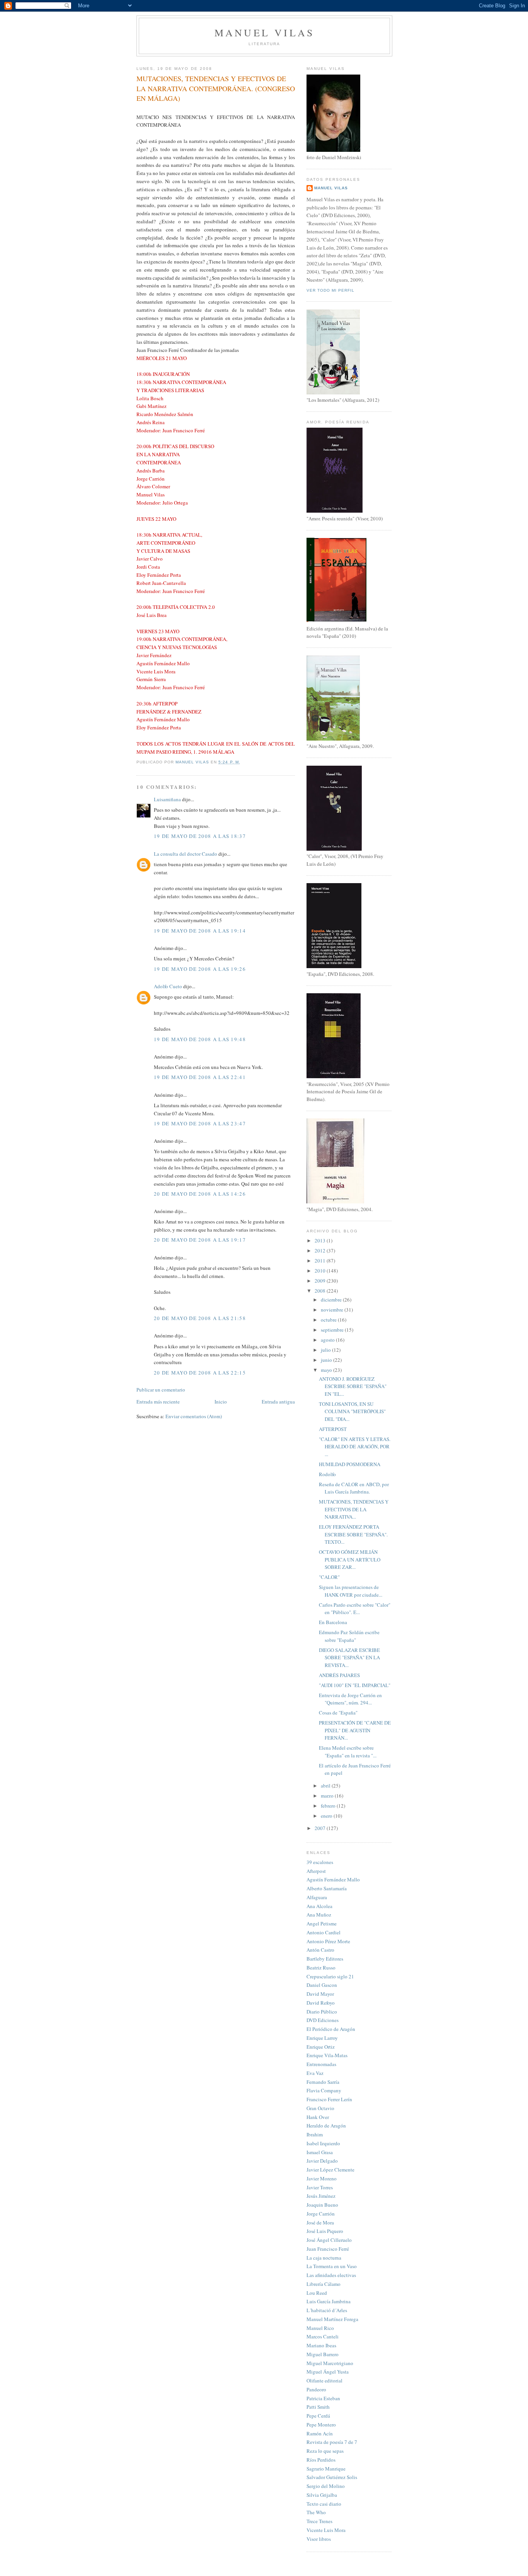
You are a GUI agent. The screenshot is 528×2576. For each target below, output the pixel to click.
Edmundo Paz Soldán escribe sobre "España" (349, 1636)
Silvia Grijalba (322, 2495)
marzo (328, 1796)
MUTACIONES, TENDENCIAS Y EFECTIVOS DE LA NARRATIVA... (354, 1509)
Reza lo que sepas (325, 2451)
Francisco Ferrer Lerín (329, 2099)
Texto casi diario (324, 2504)
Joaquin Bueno (322, 2205)
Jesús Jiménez (321, 2196)
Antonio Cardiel (324, 1932)
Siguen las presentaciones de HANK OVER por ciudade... (351, 1591)
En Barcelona (333, 1622)
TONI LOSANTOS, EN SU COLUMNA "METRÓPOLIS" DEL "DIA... (352, 1411)
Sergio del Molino (326, 2486)
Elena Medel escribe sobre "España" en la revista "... (348, 1752)
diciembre (332, 1300)
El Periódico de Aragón (331, 2029)
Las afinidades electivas (331, 2275)
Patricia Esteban (323, 2398)
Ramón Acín (320, 2433)
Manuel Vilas (331, 188)
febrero (329, 1806)
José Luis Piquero (325, 2231)
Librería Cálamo (324, 2284)
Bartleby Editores (325, 1959)
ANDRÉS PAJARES (339, 1675)
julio (326, 1350)
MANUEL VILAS (264, 32)
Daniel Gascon (322, 1985)
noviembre (333, 1310)
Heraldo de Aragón (326, 2126)
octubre (329, 1320)
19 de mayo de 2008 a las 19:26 (200, 969)
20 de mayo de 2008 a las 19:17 (200, 1240)
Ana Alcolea (319, 1906)
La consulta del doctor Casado (186, 854)
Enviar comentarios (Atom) (194, 1416)
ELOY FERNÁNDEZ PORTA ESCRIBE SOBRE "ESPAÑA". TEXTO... (353, 1534)
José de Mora (320, 2223)
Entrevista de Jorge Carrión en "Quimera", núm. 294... (350, 1699)
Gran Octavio (320, 2108)
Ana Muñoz (319, 1915)
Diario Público (322, 2012)
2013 (321, 1240)
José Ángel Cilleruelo (329, 2240)
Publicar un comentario (161, 1390)
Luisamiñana (167, 799)
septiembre (333, 1330)
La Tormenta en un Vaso (332, 2266)
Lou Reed (317, 2293)
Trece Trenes (319, 2521)
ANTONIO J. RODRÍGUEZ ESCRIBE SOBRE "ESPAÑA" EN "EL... (353, 1386)
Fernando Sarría (323, 2082)
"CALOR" (329, 1577)
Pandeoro (316, 2389)
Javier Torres (320, 2187)
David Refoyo (321, 2003)
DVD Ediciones (323, 2020)
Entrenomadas (321, 2064)
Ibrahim (315, 2134)
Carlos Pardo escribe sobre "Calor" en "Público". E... (355, 1609)
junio (327, 1360)
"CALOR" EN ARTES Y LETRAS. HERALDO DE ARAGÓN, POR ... (355, 1447)
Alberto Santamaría (327, 1888)
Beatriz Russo (321, 1968)
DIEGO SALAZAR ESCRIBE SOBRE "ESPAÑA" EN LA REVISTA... (349, 1658)
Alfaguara (317, 1897)
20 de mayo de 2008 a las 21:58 (200, 1318)
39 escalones (320, 1862)
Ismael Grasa (320, 2152)
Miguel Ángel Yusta (328, 2372)
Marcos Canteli (323, 2336)
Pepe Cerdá (318, 2416)
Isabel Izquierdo (323, 2143)
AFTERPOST (333, 1429)
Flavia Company (324, 2090)
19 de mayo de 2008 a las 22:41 (200, 1077)
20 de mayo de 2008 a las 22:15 (200, 1373)
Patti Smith (318, 2407)
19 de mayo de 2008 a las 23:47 (200, 1123)
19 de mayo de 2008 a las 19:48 (200, 1039)
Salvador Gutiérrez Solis (332, 2477)
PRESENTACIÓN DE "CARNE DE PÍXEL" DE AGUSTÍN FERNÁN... (355, 1730)
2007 (321, 1828)
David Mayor (320, 1994)
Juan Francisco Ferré (328, 2249)
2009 (321, 1281)
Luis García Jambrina (329, 2301)
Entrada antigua (278, 1402)
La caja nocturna (324, 2258)
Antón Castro (320, 1950)
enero (327, 1816)
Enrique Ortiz (321, 2047)
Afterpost (316, 1871)
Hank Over (318, 2117)
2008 (321, 1291)
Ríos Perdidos (321, 2460)
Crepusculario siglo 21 (330, 1976)
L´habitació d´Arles (327, 2310)
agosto (328, 1340)
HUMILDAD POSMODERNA (350, 1464)
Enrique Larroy (322, 2038)
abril (326, 1786)
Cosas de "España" (338, 1713)
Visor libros (319, 2539)
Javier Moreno (322, 2178)
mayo (327, 1370)
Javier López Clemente (330, 2170)
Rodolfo (327, 1474)
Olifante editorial (324, 2381)
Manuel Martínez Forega (332, 2319)
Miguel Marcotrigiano (330, 2363)
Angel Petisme (322, 1924)
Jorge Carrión (321, 2214)
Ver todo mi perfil (330, 290)
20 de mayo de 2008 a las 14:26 (200, 1194)
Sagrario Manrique (326, 2469)
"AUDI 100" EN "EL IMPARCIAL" (355, 1685)
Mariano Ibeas (321, 2345)
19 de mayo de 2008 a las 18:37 (200, 836)
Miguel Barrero (323, 2354)
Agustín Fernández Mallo (333, 1879)
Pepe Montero (321, 2425)
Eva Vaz (315, 2073)
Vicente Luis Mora (326, 2530)
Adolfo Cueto (168, 986)
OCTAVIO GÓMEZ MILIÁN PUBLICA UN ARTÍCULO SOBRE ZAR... (350, 1559)
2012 (321, 1251)
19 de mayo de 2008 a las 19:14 (200, 931)
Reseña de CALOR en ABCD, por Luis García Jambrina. (354, 1488)
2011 (321, 1261)
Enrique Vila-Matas (327, 2055)
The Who (316, 2512)
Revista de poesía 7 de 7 (332, 2442)
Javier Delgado (322, 2161)
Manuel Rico (320, 2328)
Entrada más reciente (158, 1402)
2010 (321, 1271)
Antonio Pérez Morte (328, 1941)
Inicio (221, 1402)
